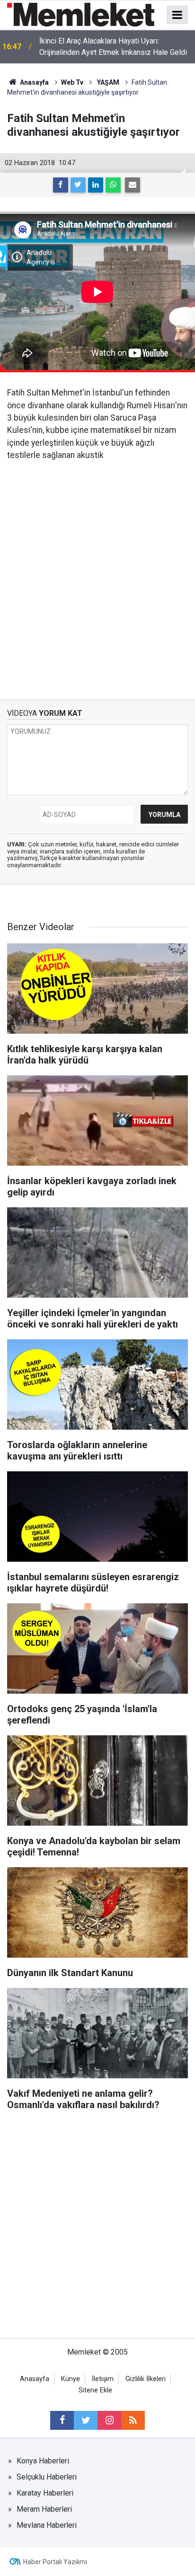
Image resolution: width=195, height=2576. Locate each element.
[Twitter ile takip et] (86, 2420)
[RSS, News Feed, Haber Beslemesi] (133, 2420)
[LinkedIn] (96, 185)
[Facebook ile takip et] (62, 2420)
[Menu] (177, 15)
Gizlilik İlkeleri (146, 2379)
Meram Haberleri (44, 2509)
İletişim (103, 2379)
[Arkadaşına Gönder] (133, 185)
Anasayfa (35, 2379)
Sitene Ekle (95, 2390)
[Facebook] (61, 185)
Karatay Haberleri (45, 2493)
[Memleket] (81, 14)
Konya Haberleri (43, 2461)
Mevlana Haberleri (47, 2525)
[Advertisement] (97, 573)
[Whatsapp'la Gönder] (113, 185)
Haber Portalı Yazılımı (55, 2562)
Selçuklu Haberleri (47, 2477)
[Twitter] (78, 185)
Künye (71, 2379)
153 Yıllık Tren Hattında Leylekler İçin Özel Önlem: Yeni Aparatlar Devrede (109, 47)
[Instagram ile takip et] (109, 2420)
